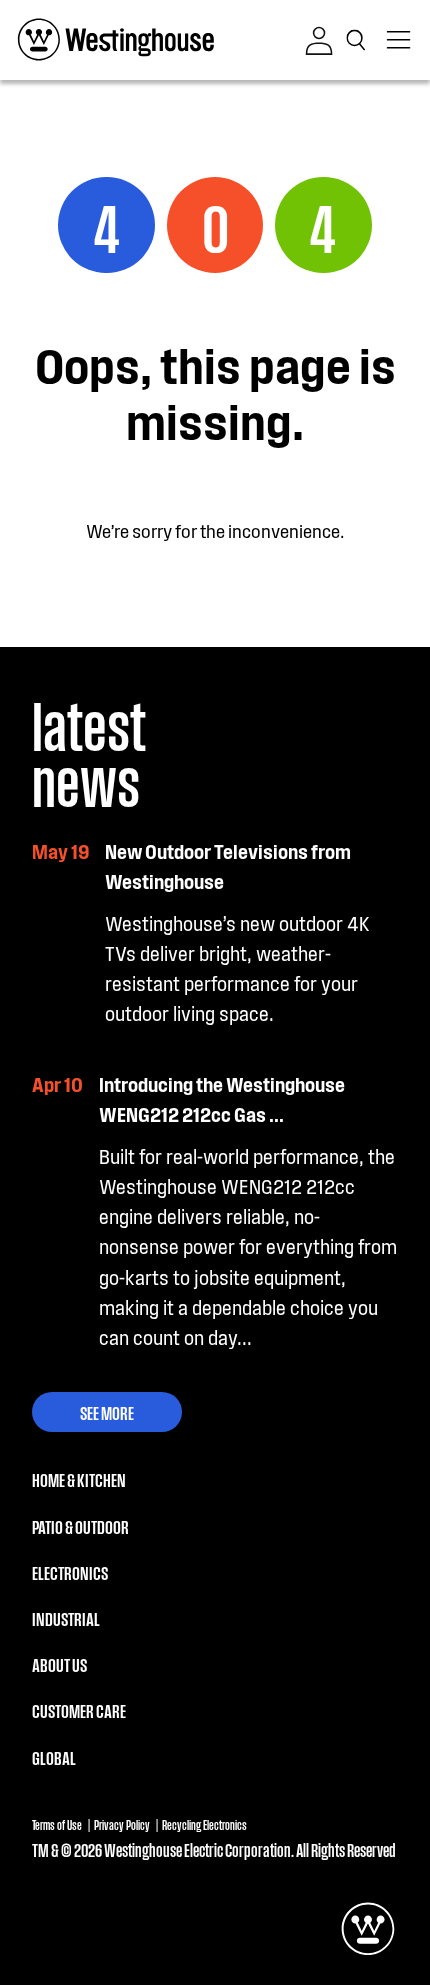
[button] (360, 40)
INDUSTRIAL (66, 1618)
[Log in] (319, 41)
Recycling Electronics (204, 1824)
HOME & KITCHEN (79, 1479)
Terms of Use (57, 1824)
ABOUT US (59, 1664)
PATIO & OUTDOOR (80, 1526)
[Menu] (400, 40)
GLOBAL (54, 1757)
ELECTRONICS (70, 1572)
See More (107, 1412)
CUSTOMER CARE (79, 1710)
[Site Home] (116, 40)
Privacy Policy (122, 1824)
